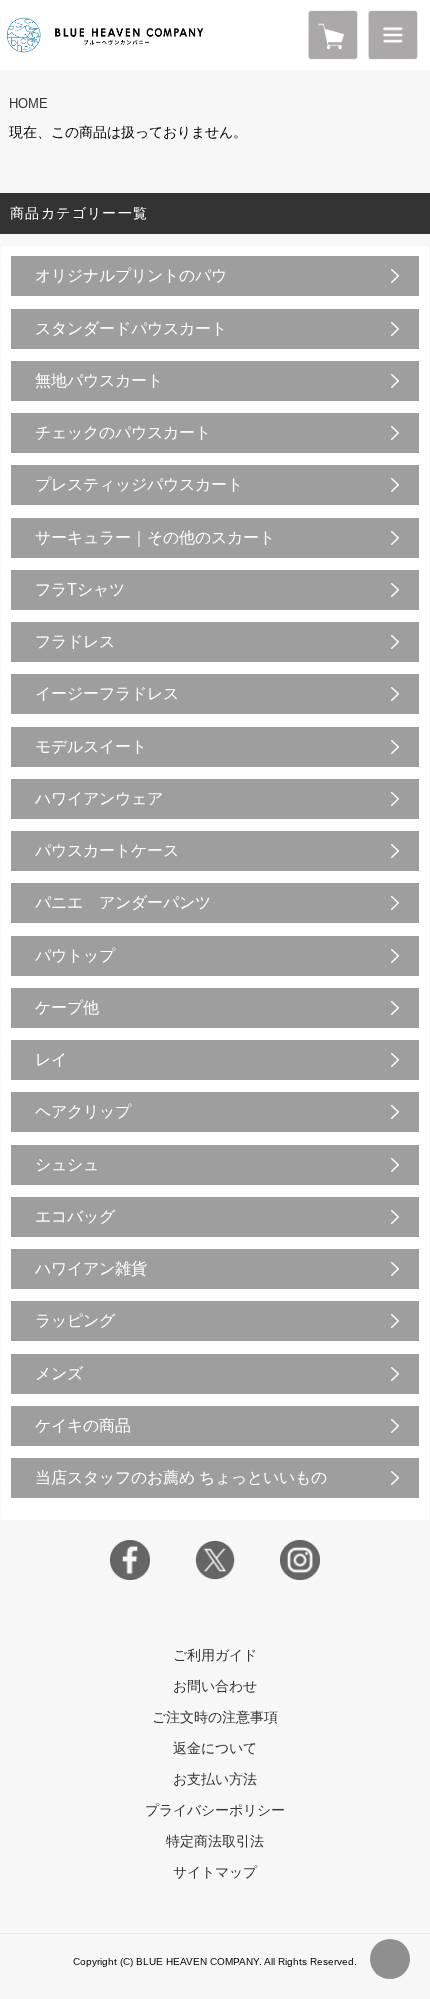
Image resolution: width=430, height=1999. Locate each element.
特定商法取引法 (215, 1841)
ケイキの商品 (83, 1425)
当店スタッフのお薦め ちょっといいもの (181, 1477)
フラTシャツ (80, 589)
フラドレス (75, 641)
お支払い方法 (215, 1779)
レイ (51, 1059)
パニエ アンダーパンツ (123, 902)
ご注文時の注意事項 (215, 1717)
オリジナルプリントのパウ (131, 275)
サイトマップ (215, 1872)
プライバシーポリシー (215, 1810)
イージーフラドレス (107, 693)
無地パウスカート (99, 380)
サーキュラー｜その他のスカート (155, 537)
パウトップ (75, 955)
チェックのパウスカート (123, 432)
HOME (28, 103)
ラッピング (75, 1320)
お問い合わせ (215, 1686)
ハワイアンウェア (99, 798)
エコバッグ (75, 1216)
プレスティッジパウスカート (139, 484)
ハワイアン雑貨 (91, 1268)
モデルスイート (91, 746)
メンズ (59, 1373)
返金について (215, 1748)
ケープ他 (67, 1007)
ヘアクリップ (83, 1111)
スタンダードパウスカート (131, 328)
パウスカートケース (107, 850)
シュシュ (67, 1164)
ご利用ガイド (215, 1655)
